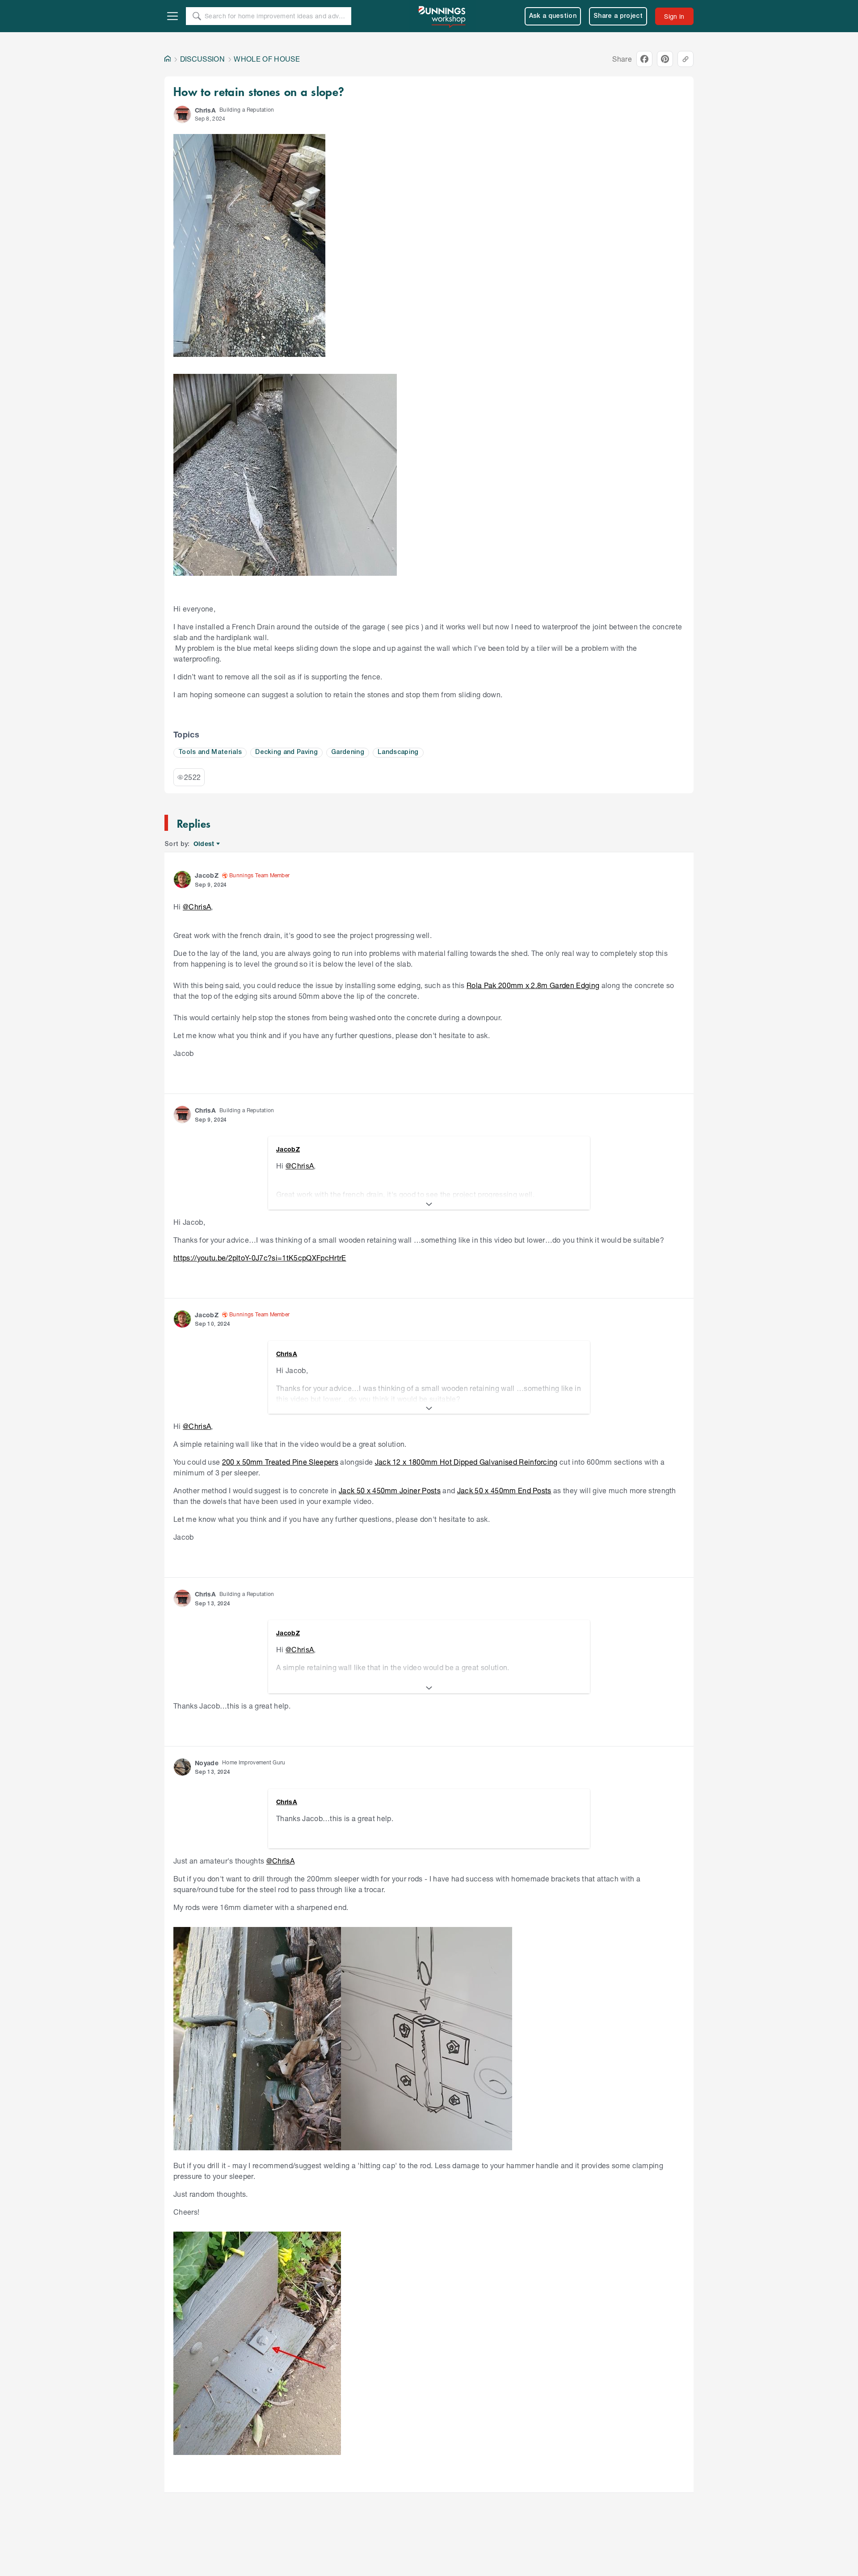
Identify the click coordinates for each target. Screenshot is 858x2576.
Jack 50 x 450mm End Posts (504, 1490)
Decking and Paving (286, 752)
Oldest (204, 844)
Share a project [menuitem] (618, 16)
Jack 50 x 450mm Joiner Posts (390, 1490)
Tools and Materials (210, 752)
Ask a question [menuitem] (553, 16)
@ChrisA (197, 907)
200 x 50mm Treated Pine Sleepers (280, 1462)
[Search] (197, 16)
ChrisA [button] (205, 110)
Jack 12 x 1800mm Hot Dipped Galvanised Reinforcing (466, 1462)
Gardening (348, 752)
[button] (182, 114)
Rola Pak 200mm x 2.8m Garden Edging (533, 985)
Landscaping (398, 752)
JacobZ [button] (207, 875)
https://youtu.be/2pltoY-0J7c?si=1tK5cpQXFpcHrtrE (260, 1258)
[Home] (168, 59)
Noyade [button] (207, 1763)
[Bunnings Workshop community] (442, 16)
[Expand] (429, 1204)
